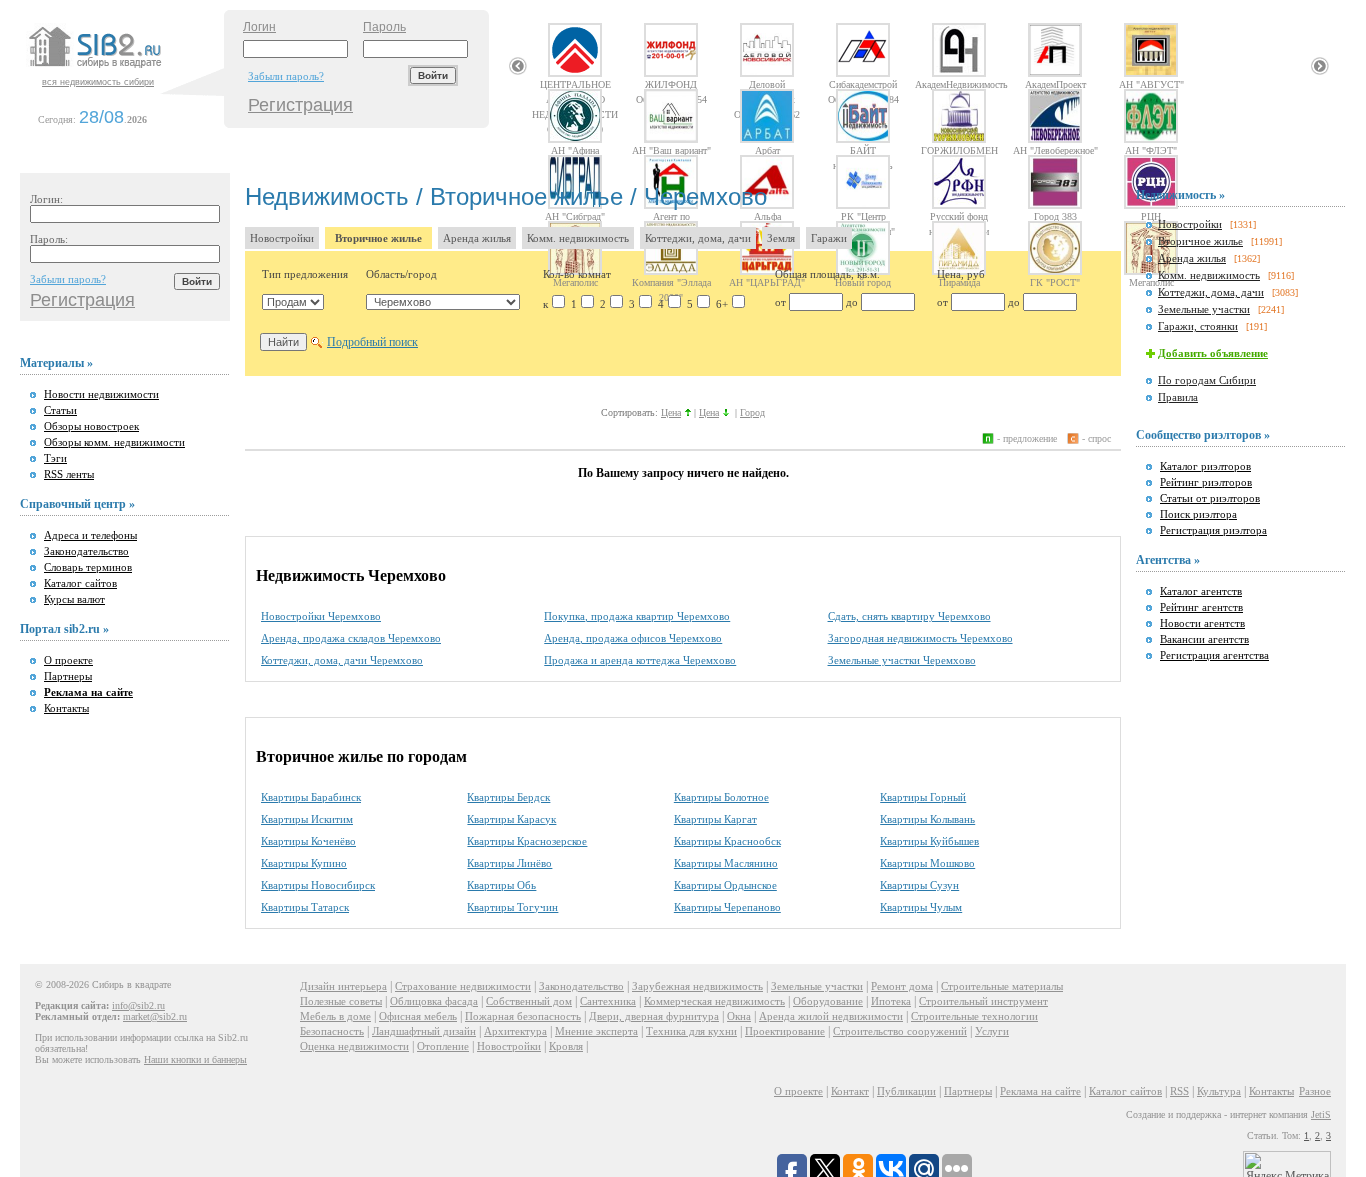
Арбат (767, 150)
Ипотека (891, 1001)
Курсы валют (74, 599)
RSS (1179, 1091)
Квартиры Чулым (921, 907)
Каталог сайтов (80, 583)
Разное (1315, 1091)
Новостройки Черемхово (321, 616)
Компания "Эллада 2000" (671, 282)
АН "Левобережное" (1055, 150)
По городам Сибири (1207, 380)
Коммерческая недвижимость (714, 1001)
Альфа (767, 216)
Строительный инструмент (983, 1001)
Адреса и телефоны (90, 535)
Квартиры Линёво (509, 863)
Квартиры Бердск (508, 797)
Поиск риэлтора (1198, 514)
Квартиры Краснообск (727, 841)
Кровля (566, 1046)
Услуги (992, 1031)
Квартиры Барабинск (311, 797)
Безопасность (332, 1031)
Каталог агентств (1201, 591)
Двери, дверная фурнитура (654, 1016)
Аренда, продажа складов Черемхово (351, 638)
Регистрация (300, 105)
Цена (671, 412)
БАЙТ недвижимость (863, 150)
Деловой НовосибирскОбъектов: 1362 (767, 84)
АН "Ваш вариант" (671, 150)
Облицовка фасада (434, 1001)
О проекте (68, 660)
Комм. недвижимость (578, 238)
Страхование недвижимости (463, 986)
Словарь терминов (88, 567)
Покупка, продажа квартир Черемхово (637, 616)
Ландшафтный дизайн (424, 1031)
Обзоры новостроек (91, 426)
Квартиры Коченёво (308, 841)
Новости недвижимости (101, 394)
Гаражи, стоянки (1198, 326)
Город (752, 412)
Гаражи (829, 238)
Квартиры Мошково (927, 863)
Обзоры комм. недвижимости (114, 442)
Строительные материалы (1002, 986)
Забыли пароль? (286, 76)
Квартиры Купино (304, 863)
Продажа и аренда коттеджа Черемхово (640, 660)
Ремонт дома (902, 986)
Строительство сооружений (900, 1031)
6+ (722, 304)
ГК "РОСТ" (1055, 282)
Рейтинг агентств (1201, 607)
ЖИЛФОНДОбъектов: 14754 (671, 84)
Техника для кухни (691, 1031)
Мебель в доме (335, 1016)
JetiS (1321, 1114)
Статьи (60, 410)
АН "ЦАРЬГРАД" (767, 282)
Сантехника (608, 1001)
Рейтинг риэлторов (1206, 482)
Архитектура (515, 1031)
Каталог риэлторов (1205, 466)
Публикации (906, 1091)
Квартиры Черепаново (727, 907)
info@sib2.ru (138, 1005)
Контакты (66, 708)
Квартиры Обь (501, 885)
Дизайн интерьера (343, 986)
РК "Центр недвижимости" (863, 216)
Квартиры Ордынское (725, 885)
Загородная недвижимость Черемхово (920, 638)
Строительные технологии (974, 1016)
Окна (739, 1016)
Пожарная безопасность (523, 1016)
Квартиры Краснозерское (527, 841)
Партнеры (68, 676)
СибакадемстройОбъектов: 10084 (863, 84)
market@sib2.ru (155, 1016)
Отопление (443, 1046)
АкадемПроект (1055, 84)
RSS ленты (69, 474)
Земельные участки (1204, 309)
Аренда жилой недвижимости (831, 1016)
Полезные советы (341, 1001)
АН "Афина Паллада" (575, 150)
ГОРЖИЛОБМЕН (959, 150)
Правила (1178, 397)
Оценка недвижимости (354, 1046)
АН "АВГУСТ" (1151, 84)
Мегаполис (575, 282)
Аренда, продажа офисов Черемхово (633, 638)
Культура (1219, 1091)
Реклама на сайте (1040, 1091)
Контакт (850, 1091)
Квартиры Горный (923, 797)
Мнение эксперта (596, 1031)
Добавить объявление (1213, 353)
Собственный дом (529, 1001)
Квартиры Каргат (715, 819)
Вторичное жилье (378, 238)
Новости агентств (1202, 623)
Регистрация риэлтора (1213, 530)
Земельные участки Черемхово (902, 660)
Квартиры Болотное (721, 797)
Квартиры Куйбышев (929, 841)
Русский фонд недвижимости (959, 216)
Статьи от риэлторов (1210, 498)
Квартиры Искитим (307, 819)
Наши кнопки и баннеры (195, 1059)
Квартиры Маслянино (726, 863)
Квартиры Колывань (927, 819)
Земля (781, 238)
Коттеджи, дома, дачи (698, 238)
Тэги (55, 458)
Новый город (863, 282)
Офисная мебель (418, 1016)
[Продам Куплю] (293, 302)
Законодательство (86, 551)
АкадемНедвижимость (959, 84)
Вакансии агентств (1204, 639)
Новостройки (282, 238)
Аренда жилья (477, 238)
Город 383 (1055, 216)
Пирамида (959, 282)
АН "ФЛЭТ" (1151, 150)
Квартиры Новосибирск (318, 885)
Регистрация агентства (1214, 655)
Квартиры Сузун (919, 885)
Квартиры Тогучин (512, 907)
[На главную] (124, 69)
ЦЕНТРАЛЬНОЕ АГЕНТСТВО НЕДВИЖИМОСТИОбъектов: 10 (575, 84)
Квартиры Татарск (305, 907)
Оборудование (828, 1001)
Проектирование (785, 1031)
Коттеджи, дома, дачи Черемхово (342, 660)
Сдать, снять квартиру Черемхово (909, 616)
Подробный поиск (372, 342)
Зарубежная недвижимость (697, 986)
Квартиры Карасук (511, 819)
